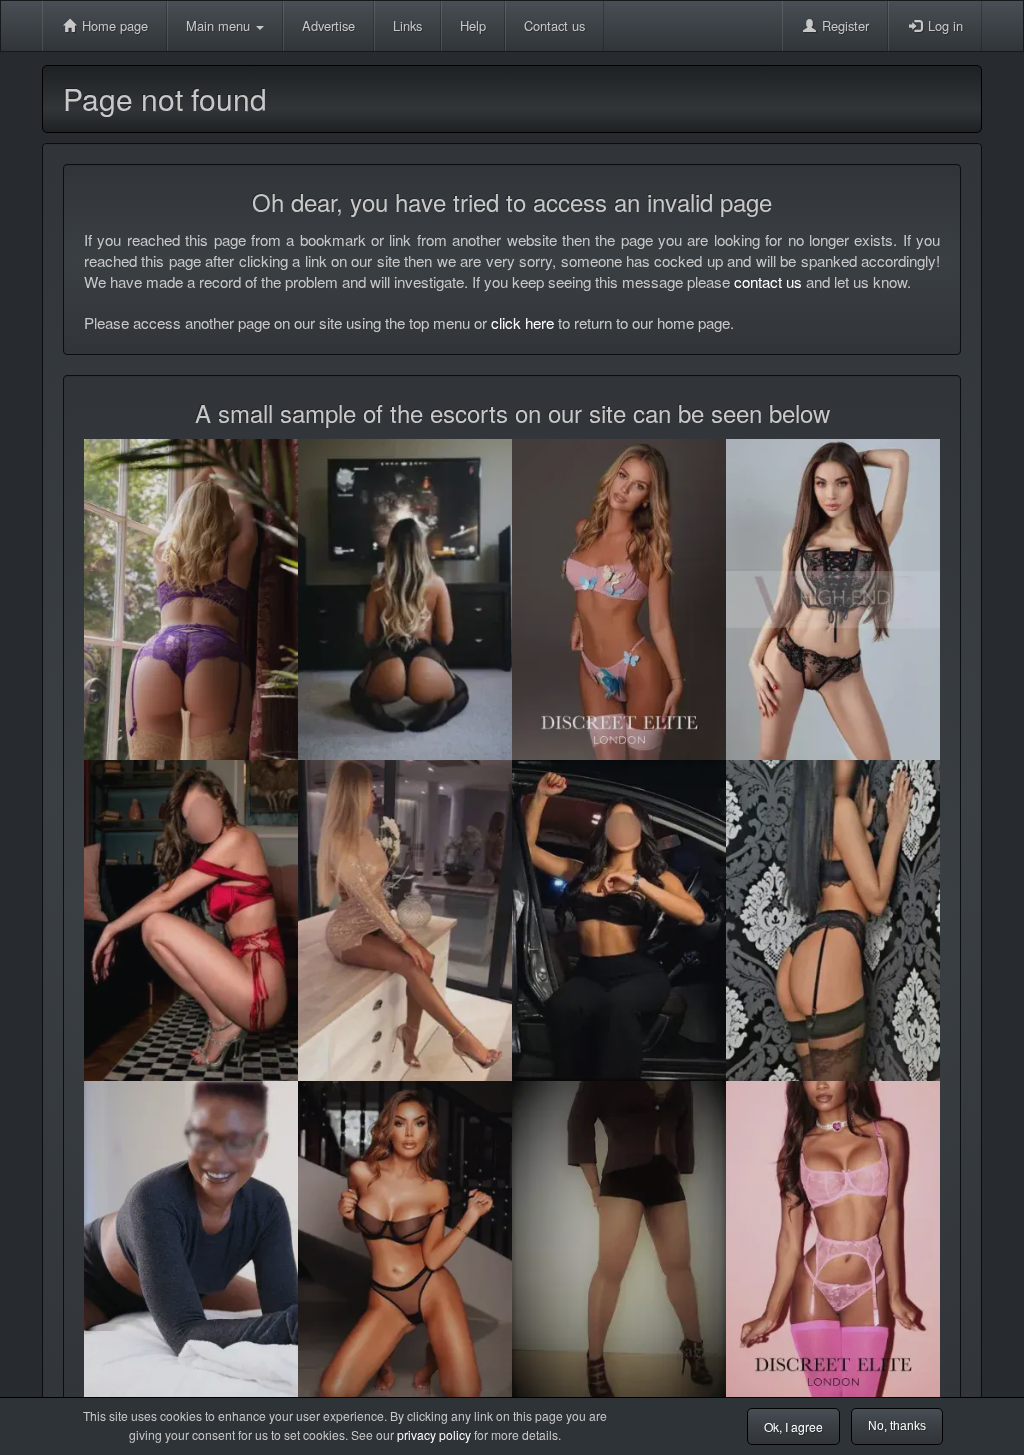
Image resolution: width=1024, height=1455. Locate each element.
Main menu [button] (220, 25)
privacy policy (434, 1434)
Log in (943, 25)
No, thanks (897, 1426)
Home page (113, 25)
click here (522, 322)
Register (843, 25)
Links (407, 25)
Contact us (554, 25)
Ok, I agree (793, 1426)
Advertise (328, 25)
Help (473, 25)
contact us (768, 281)
